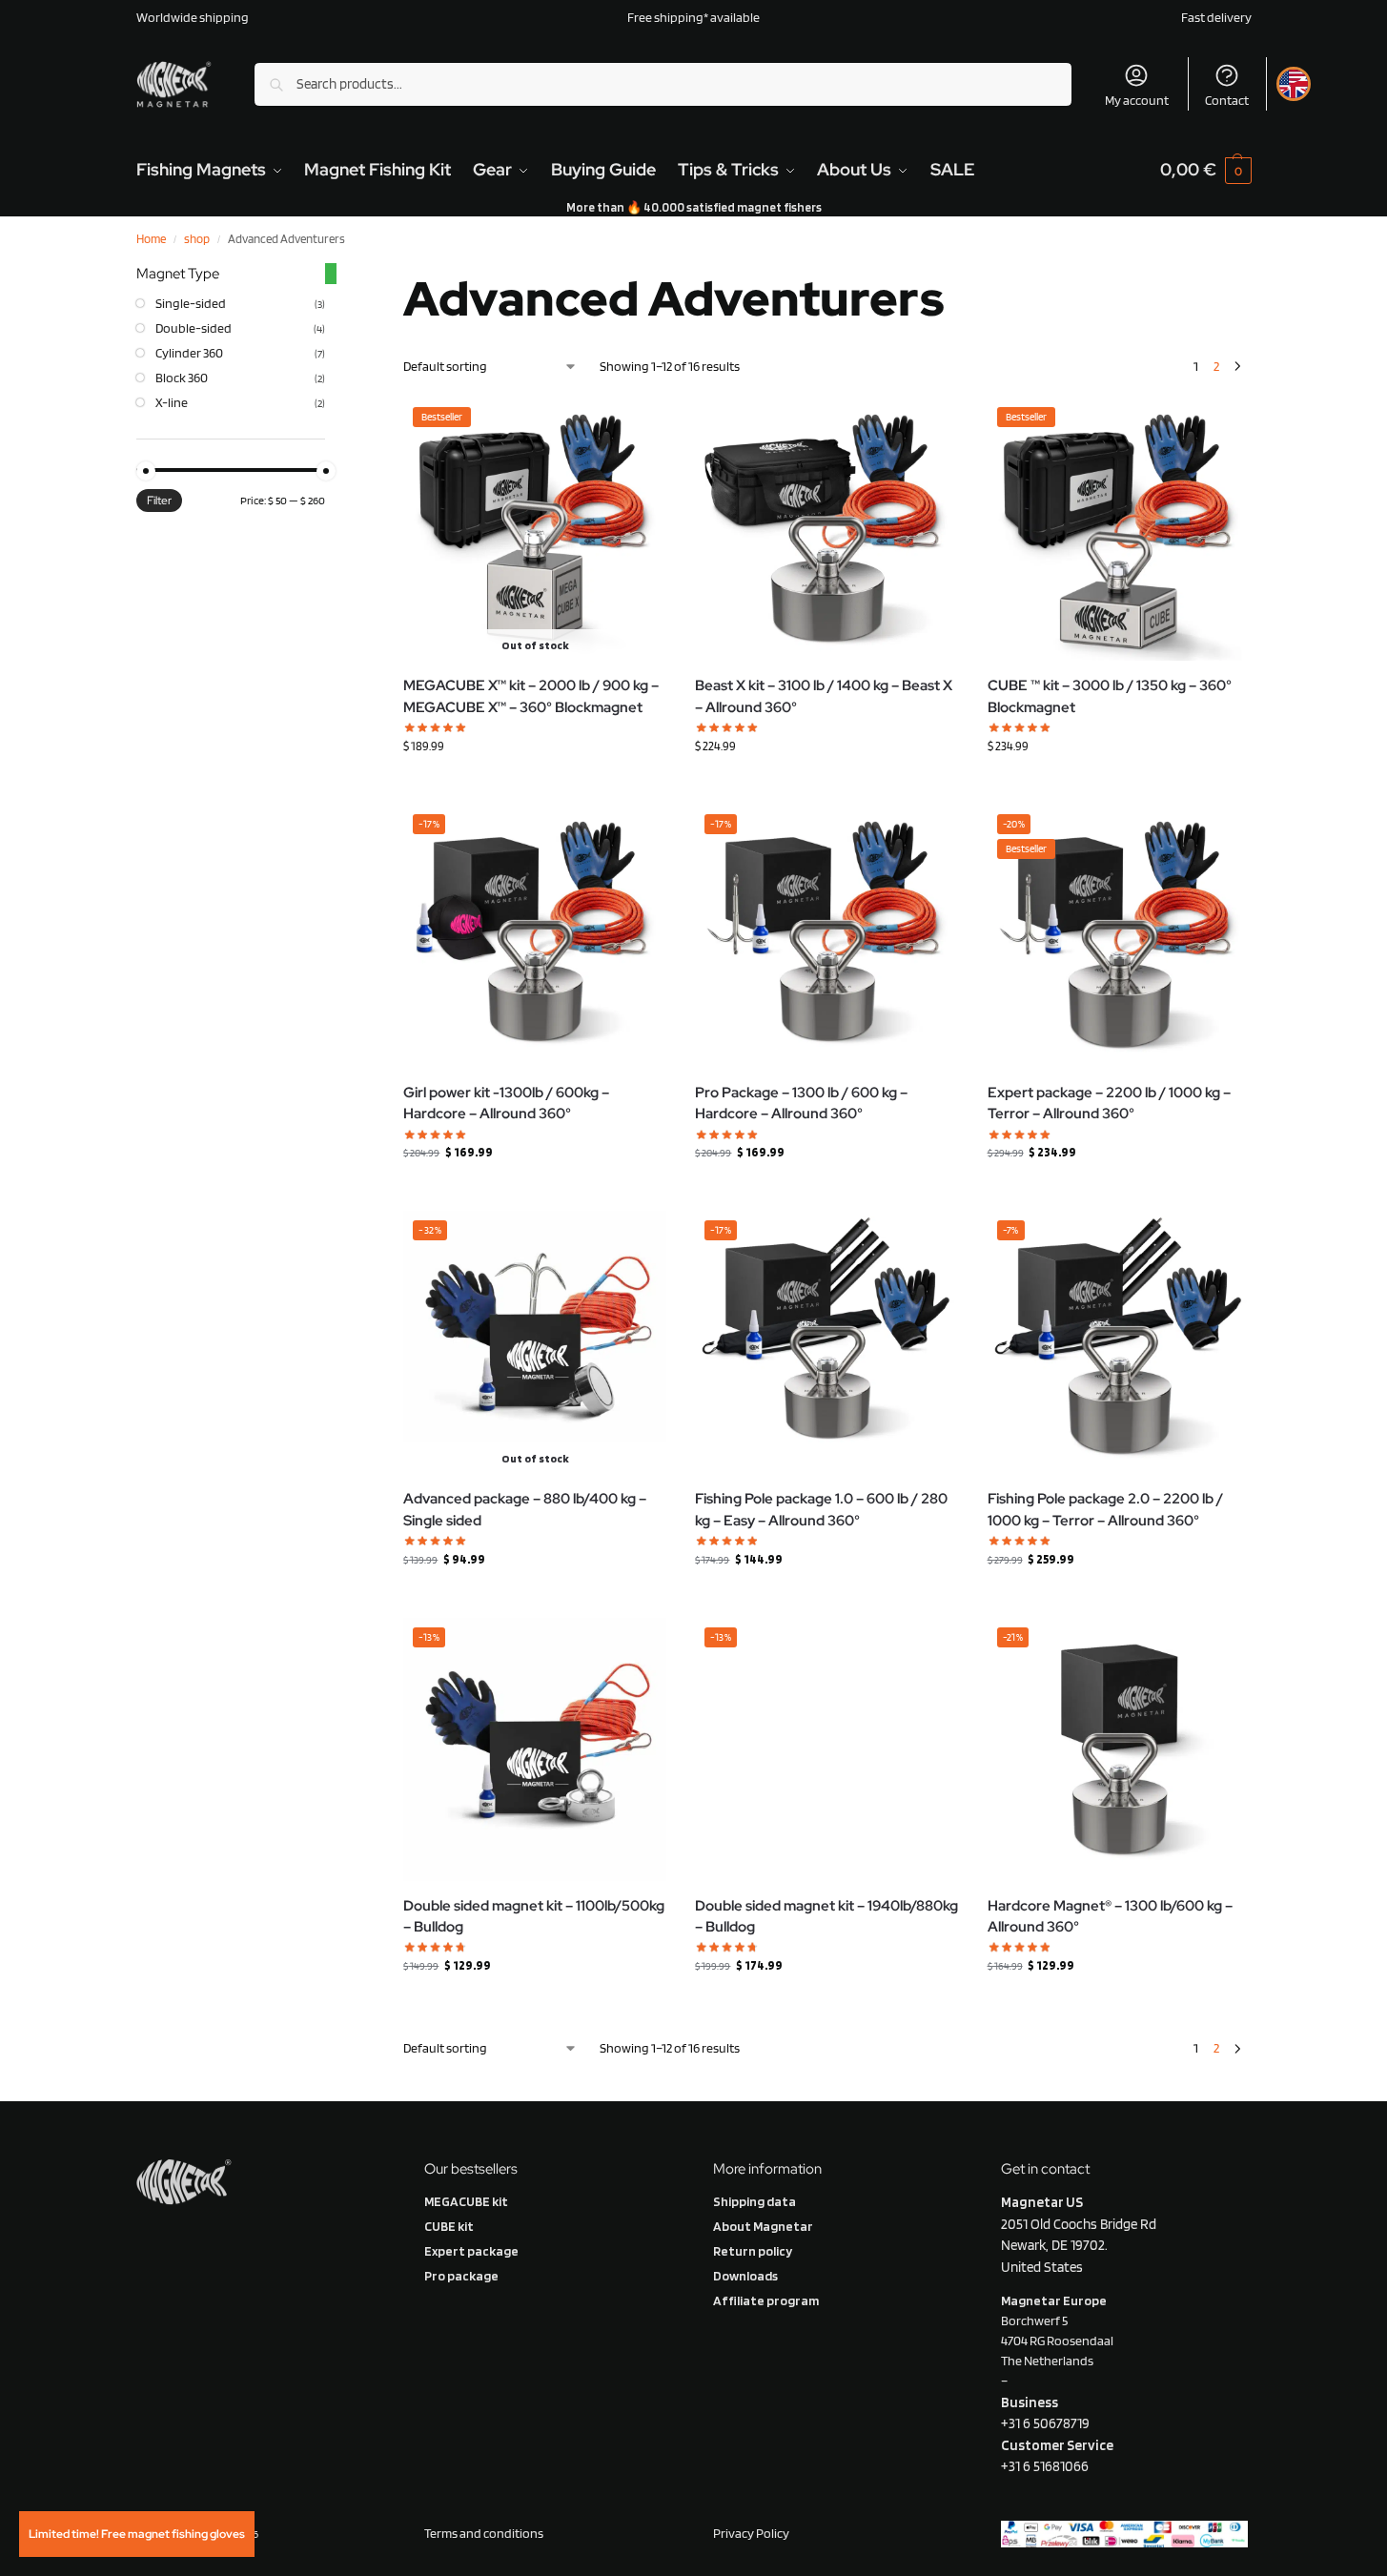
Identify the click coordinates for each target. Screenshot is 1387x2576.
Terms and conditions (484, 2533)
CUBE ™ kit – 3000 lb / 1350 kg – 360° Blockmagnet (1110, 696)
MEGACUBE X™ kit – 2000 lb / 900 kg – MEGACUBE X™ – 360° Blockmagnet (531, 696)
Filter (159, 501)
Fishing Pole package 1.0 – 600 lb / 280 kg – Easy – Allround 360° (821, 1510)
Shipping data (755, 2201)
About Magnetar (763, 2226)
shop (197, 239)
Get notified (535, 786)
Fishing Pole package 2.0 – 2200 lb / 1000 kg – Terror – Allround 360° (1105, 1510)
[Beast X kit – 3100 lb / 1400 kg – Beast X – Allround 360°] (826, 529)
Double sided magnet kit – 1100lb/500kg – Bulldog (534, 1917)
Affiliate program (766, 2300)
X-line (172, 402)
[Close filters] (331, 274)
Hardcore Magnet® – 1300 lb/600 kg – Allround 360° (1110, 1917)
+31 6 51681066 (1045, 2466)
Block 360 (182, 378)
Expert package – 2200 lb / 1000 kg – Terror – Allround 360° (1109, 1104)
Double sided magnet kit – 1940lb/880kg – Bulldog (826, 1917)
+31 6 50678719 (1045, 2423)
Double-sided (194, 328)
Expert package (471, 2251)
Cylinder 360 (189, 353)
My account (1137, 100)
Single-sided (191, 303)
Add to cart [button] (827, 786)
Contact (1227, 100)
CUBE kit (449, 2226)
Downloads (745, 2276)
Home (151, 239)
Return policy (753, 2251)
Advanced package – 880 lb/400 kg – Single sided (525, 1510)
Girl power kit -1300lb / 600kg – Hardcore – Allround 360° (506, 1104)
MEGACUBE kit (466, 2201)
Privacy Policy (752, 2533)
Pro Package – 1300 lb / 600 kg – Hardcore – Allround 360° (801, 1104)
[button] (1206, 170)
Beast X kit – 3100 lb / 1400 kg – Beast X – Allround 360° (824, 696)
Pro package (461, 2276)
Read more (1119, 786)
